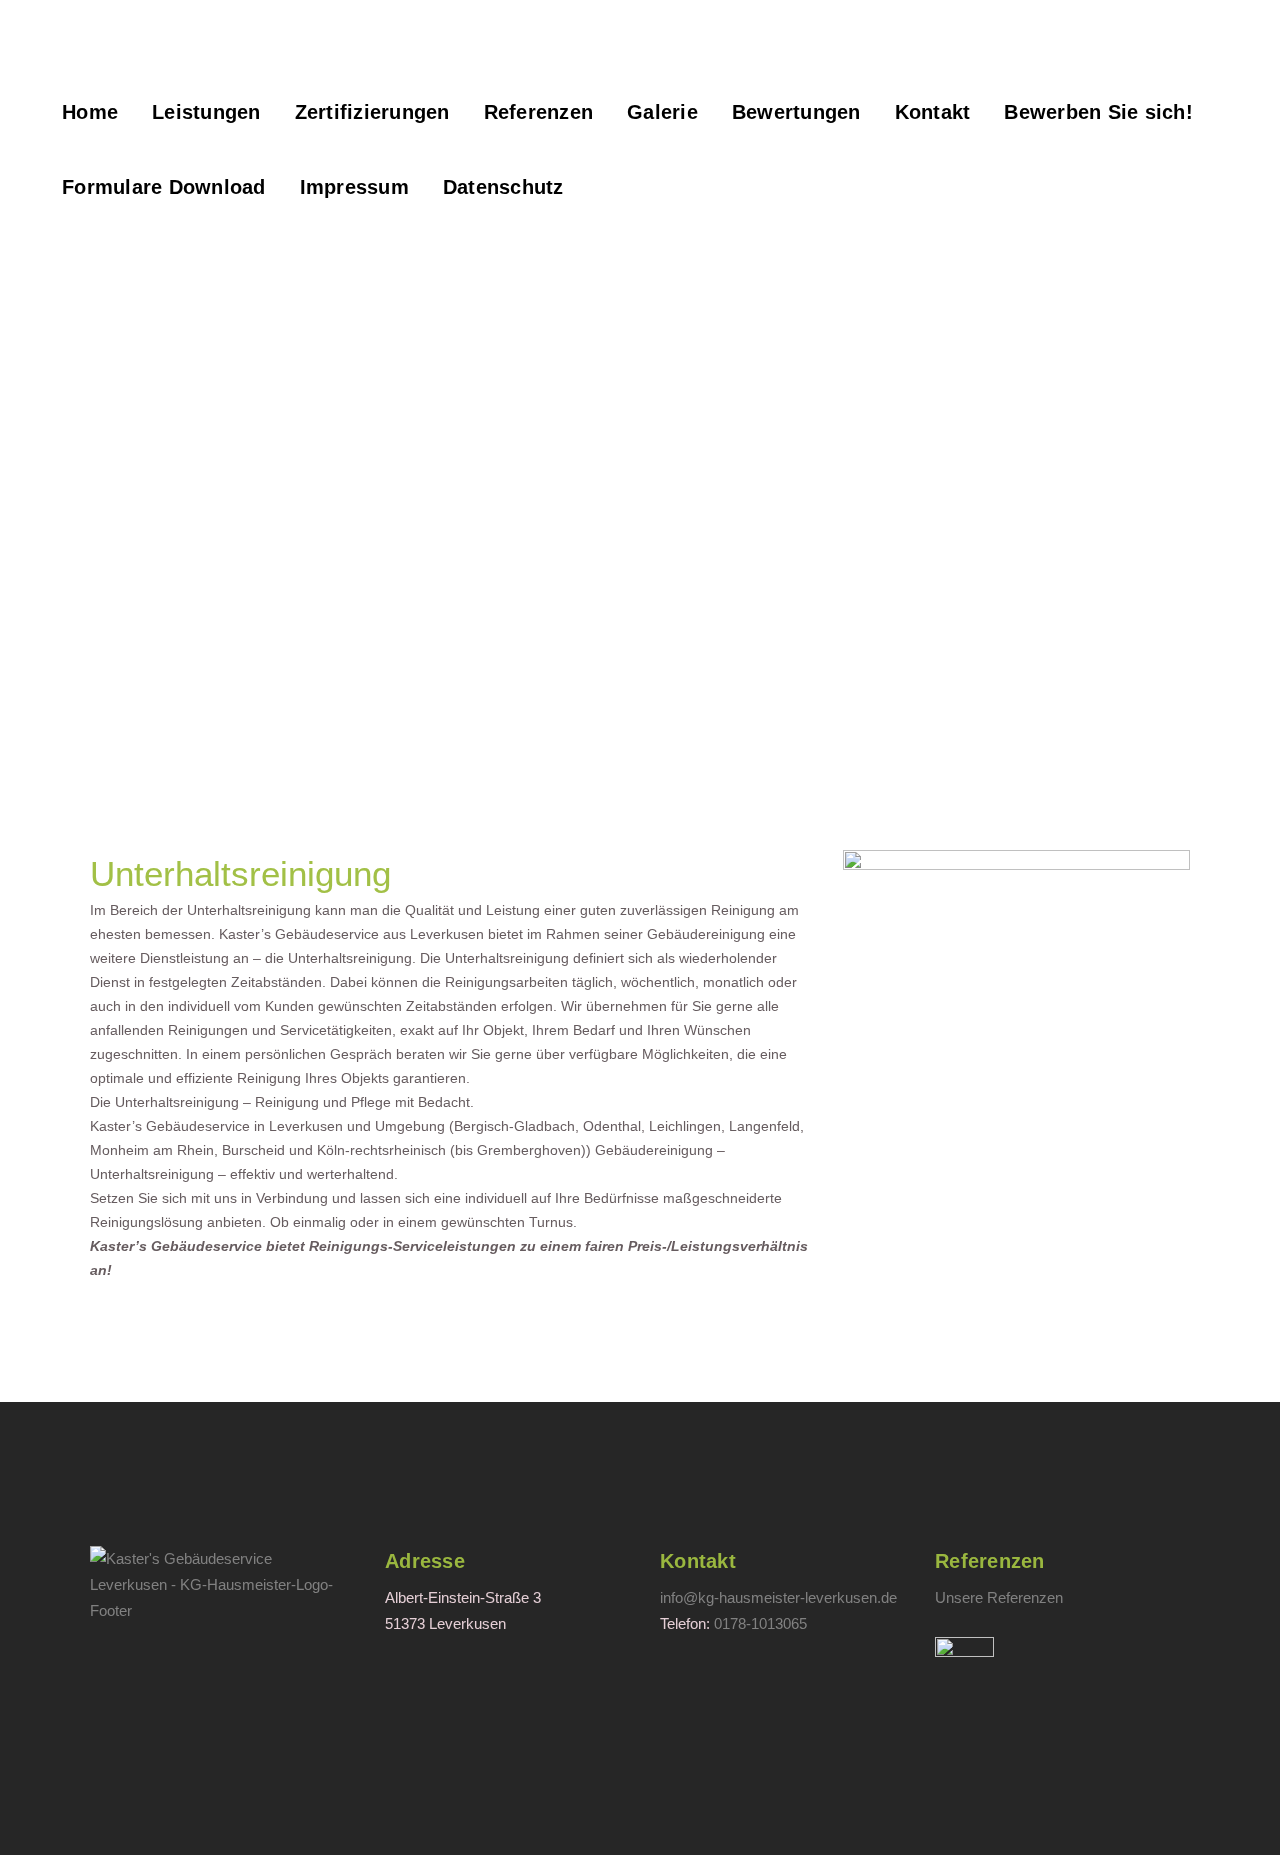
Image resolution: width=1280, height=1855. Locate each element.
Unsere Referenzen (999, 1597)
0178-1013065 (760, 1623)
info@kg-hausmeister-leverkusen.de (778, 1597)
